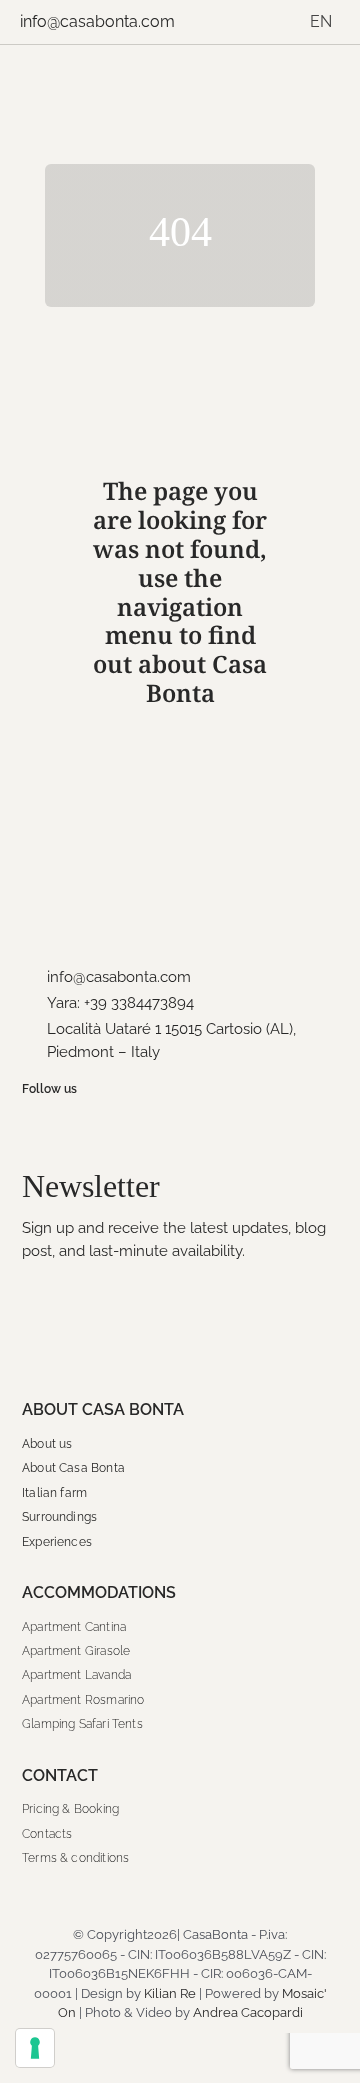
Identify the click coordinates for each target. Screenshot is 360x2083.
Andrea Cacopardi (248, 2012)
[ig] (57, 1121)
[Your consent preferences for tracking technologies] (35, 2048)
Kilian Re (170, 1993)
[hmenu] (323, 80)
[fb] (32, 1121)
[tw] (82, 1121)
